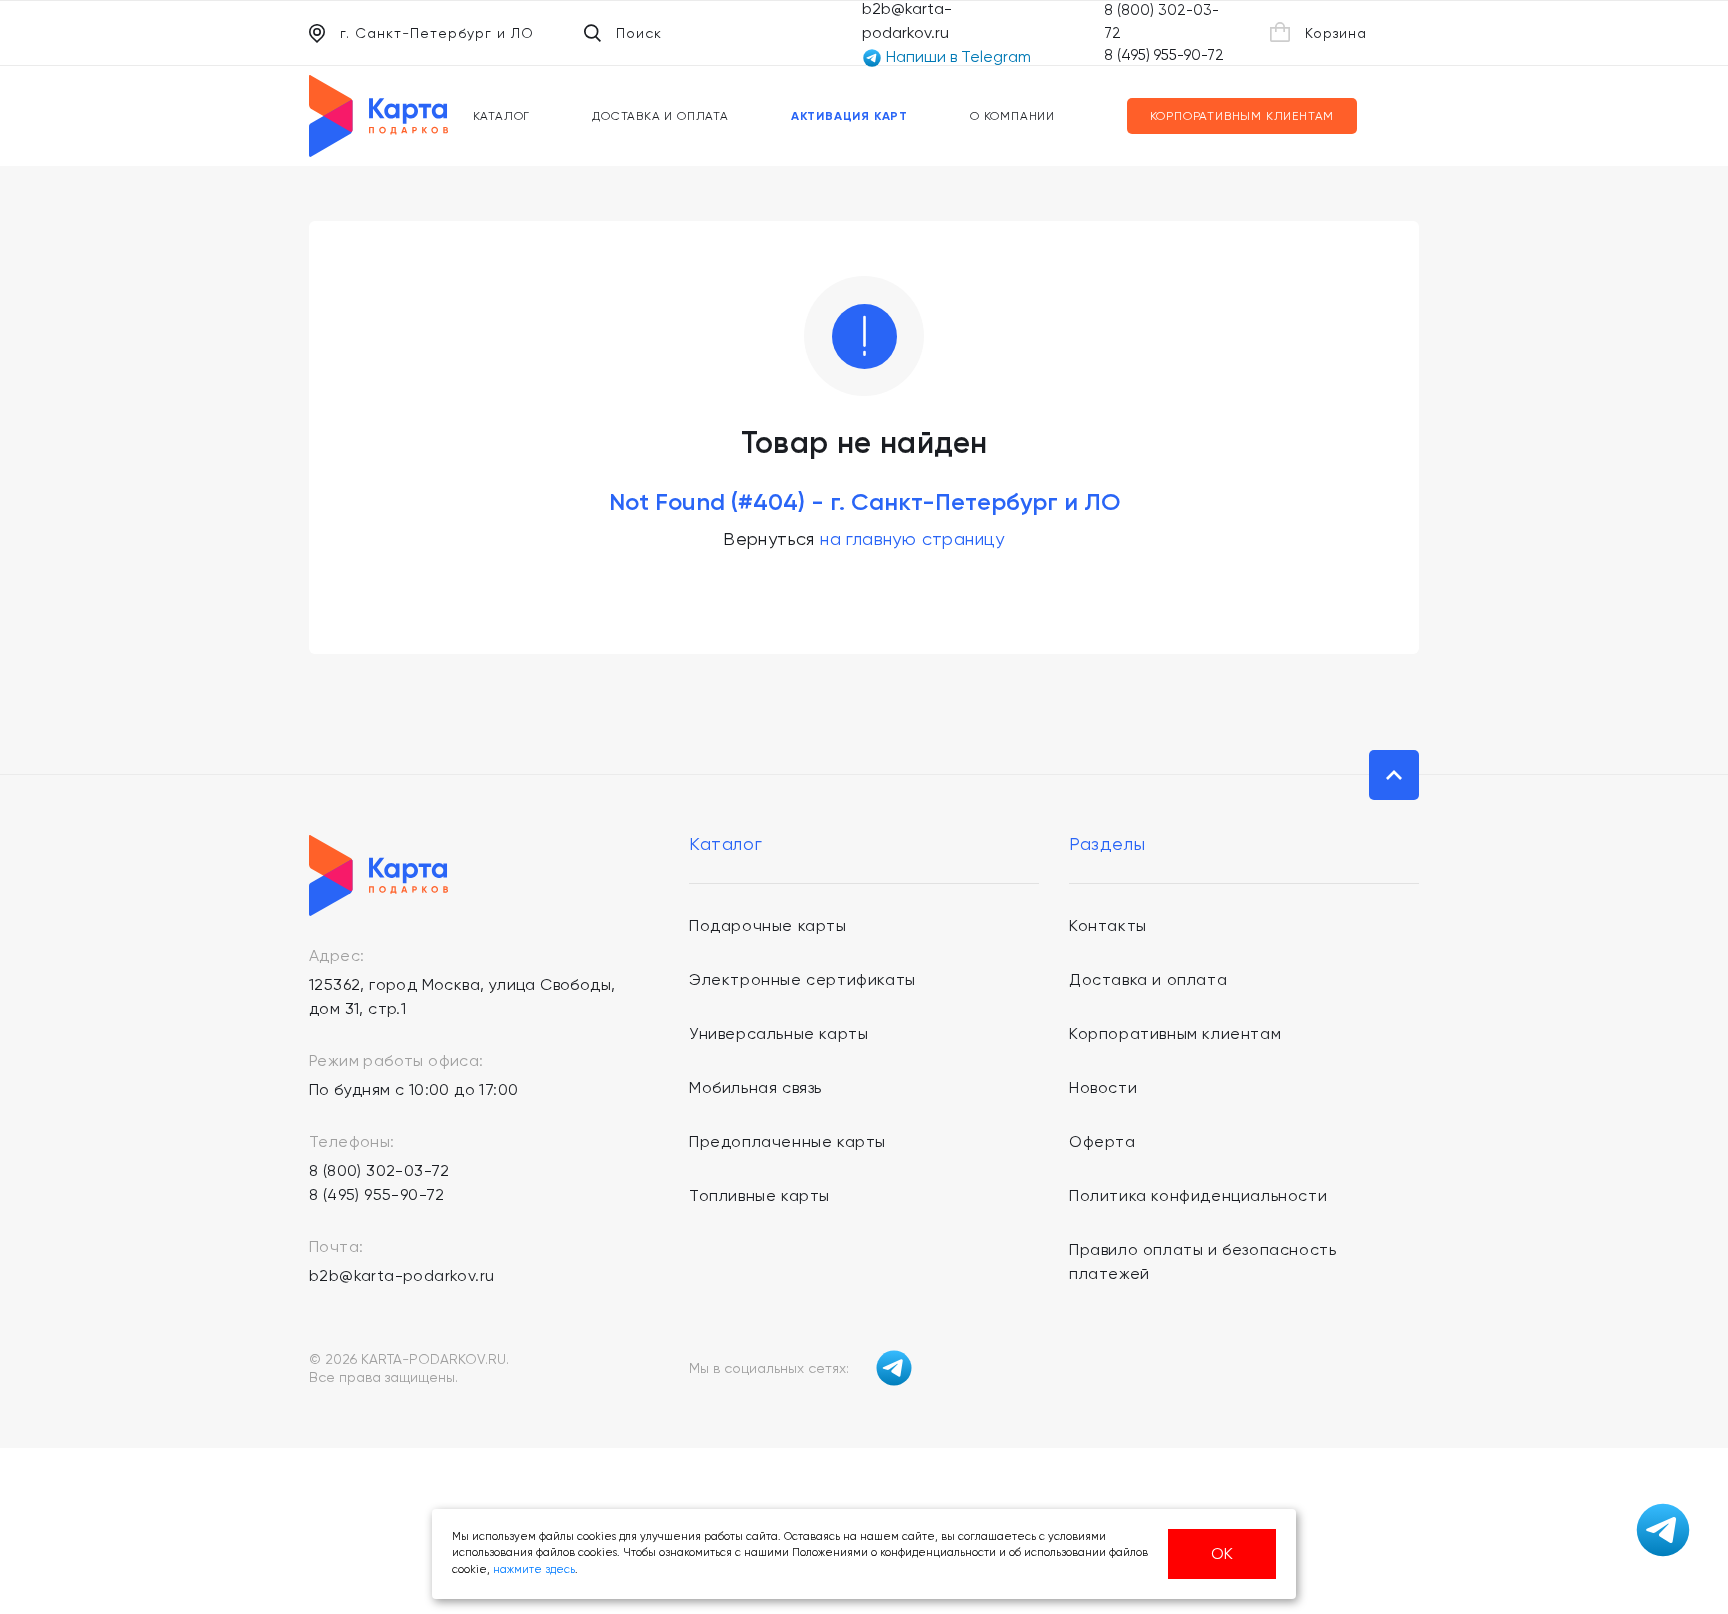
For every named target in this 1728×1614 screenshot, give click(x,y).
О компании (1012, 116)
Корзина (1336, 33)
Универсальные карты (778, 1033)
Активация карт (849, 116)
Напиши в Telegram (956, 56)
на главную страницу (912, 538)
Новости (1103, 1087)
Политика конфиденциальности (1198, 1195)
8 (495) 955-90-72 (1164, 55)
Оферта (1102, 1141)
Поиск (639, 33)
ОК (1222, 1553)
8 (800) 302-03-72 (379, 1170)
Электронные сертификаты (802, 979)
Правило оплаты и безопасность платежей (1202, 1261)
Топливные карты (759, 1195)
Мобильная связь (755, 1087)
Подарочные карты (768, 925)
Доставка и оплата (660, 116)
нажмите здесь (534, 1569)
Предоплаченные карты (787, 1141)
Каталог (502, 116)
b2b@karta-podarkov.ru (401, 1275)
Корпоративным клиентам (1242, 116)
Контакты (1108, 925)
